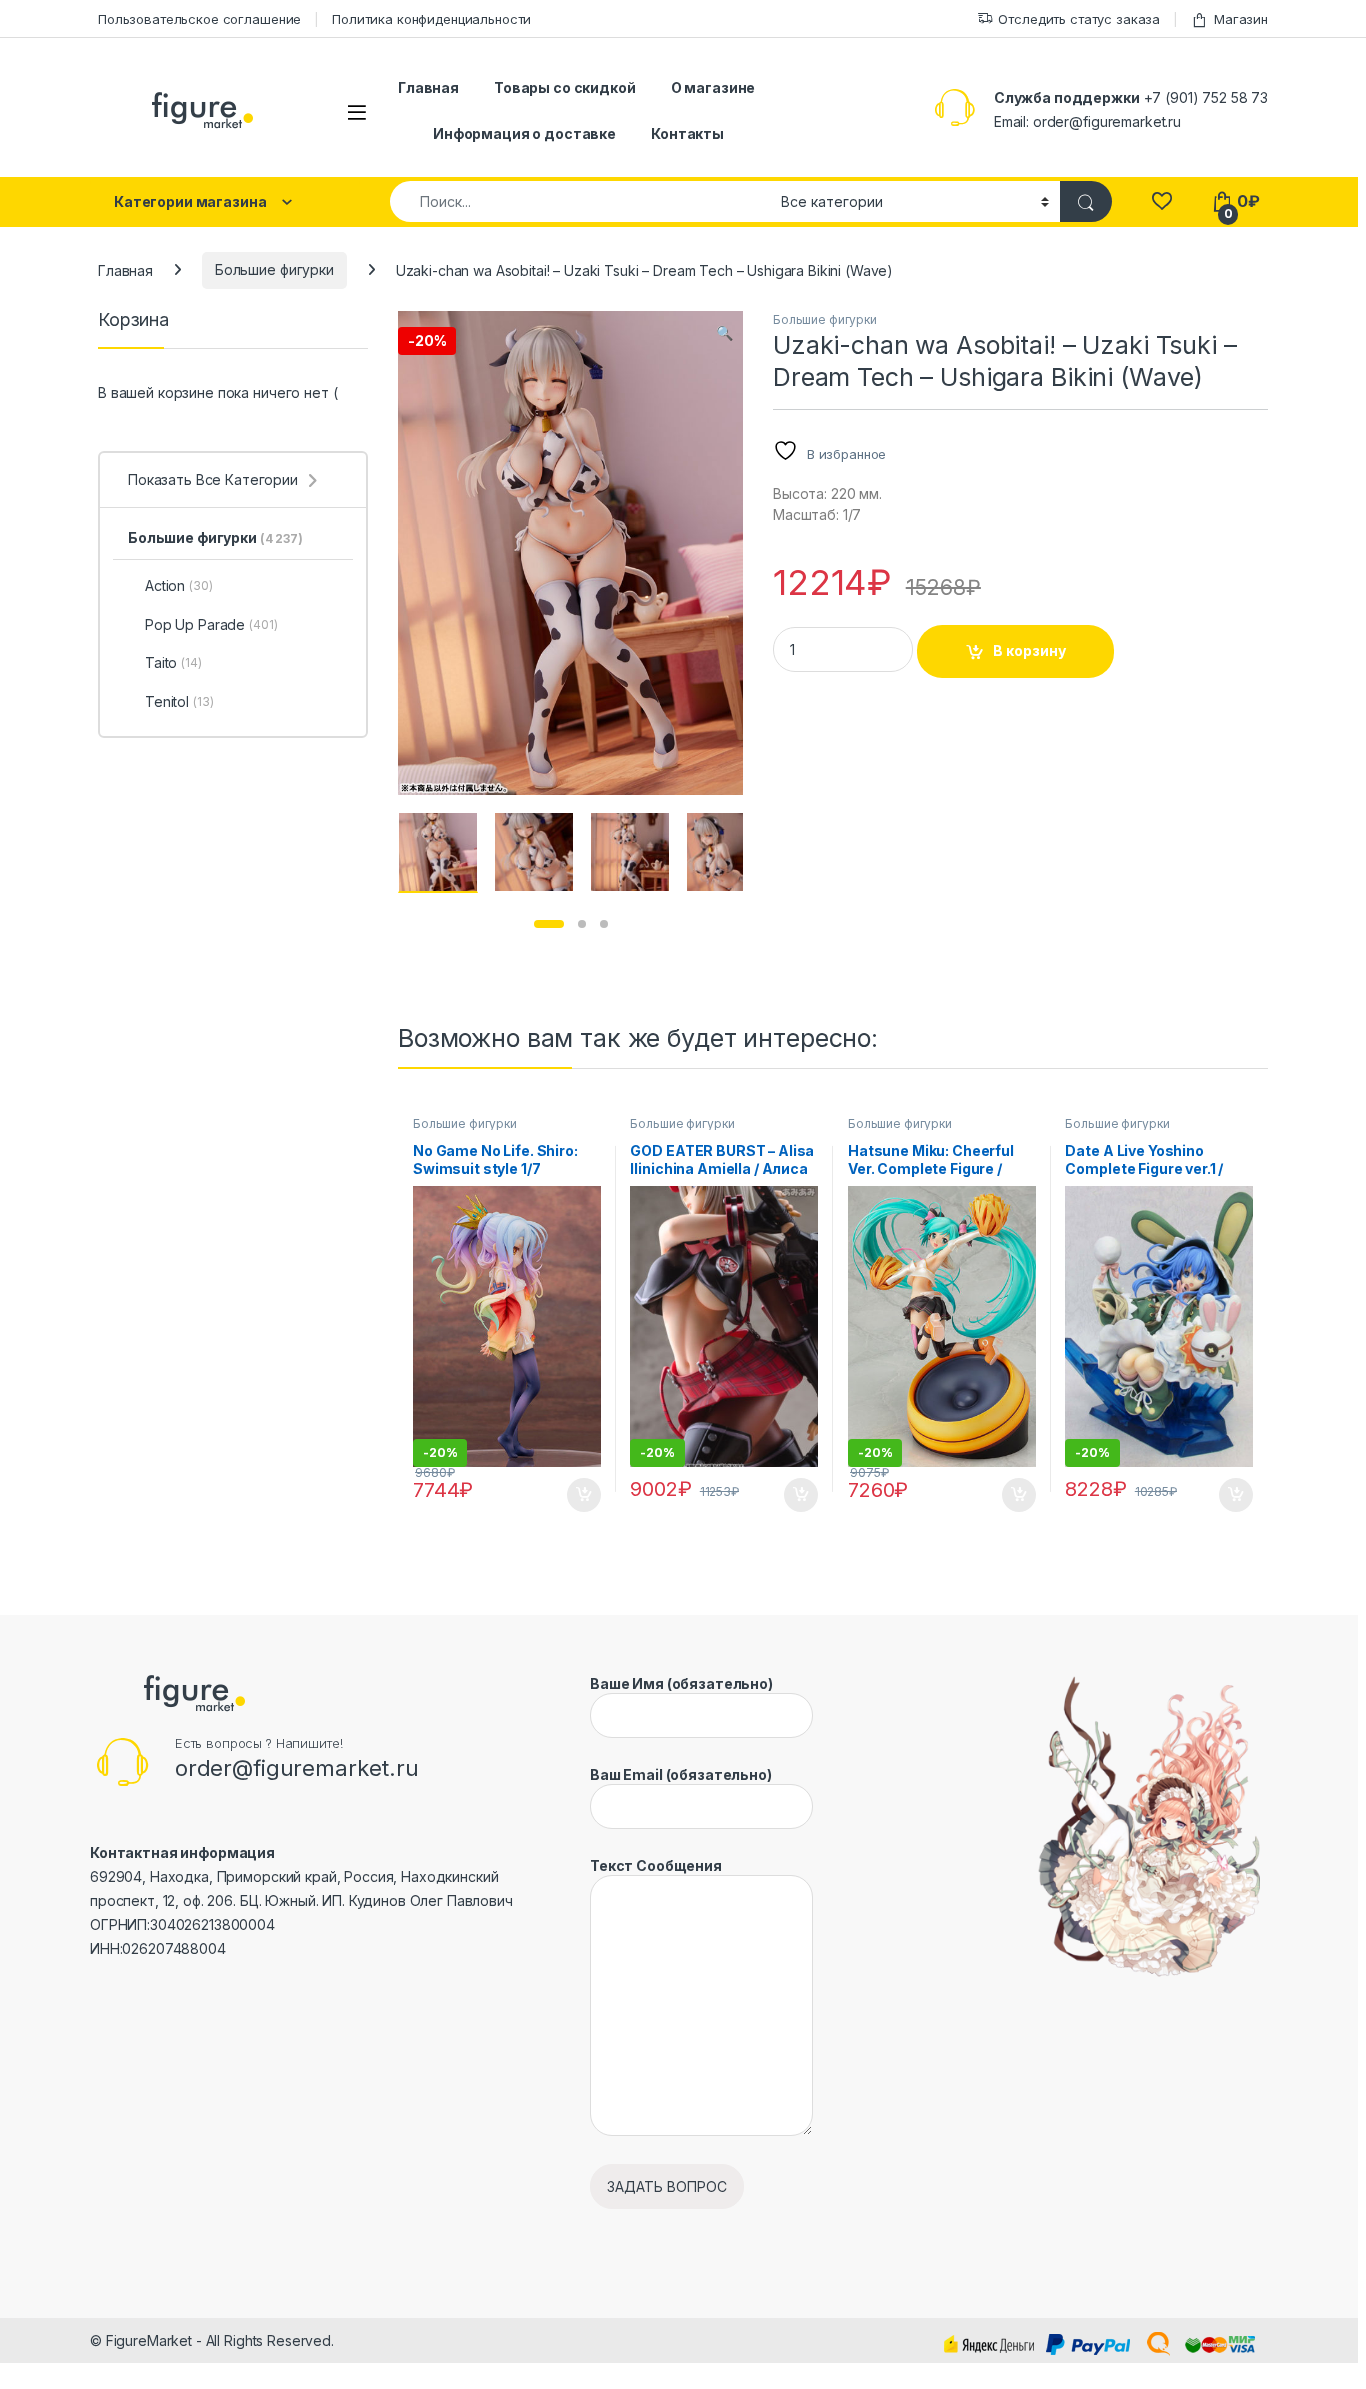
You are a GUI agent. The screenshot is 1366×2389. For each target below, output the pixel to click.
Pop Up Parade (211, 624)
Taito (173, 662)
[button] (724, 333)
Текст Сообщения (656, 1865)
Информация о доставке (524, 133)
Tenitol (179, 701)
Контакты (687, 133)
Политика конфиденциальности (431, 19)
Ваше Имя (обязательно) (681, 1683)
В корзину (1029, 650)
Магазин (1241, 19)
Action (179, 585)
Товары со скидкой (565, 87)
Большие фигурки (274, 269)
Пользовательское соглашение (199, 19)
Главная (428, 87)
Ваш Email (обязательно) (681, 1774)
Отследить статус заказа (1079, 19)
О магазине (713, 87)
